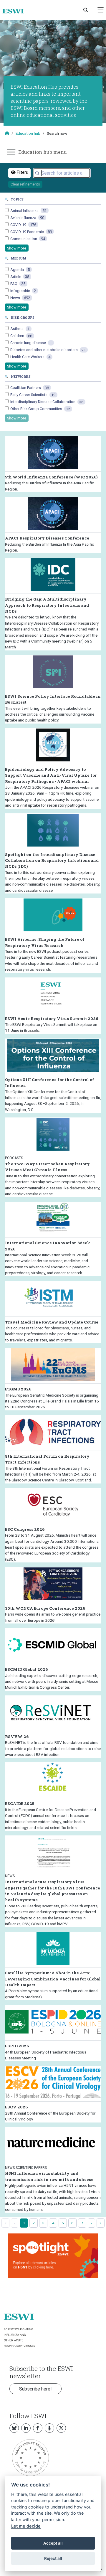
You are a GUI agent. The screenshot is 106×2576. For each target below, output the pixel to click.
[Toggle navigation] (101, 10)
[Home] (15, 11)
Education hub (28, 133)
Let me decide (26, 2526)
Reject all (53, 2558)
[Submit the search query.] (37, 173)
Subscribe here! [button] (35, 2389)
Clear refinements (25, 184)
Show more (17, 248)
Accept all (53, 2543)
